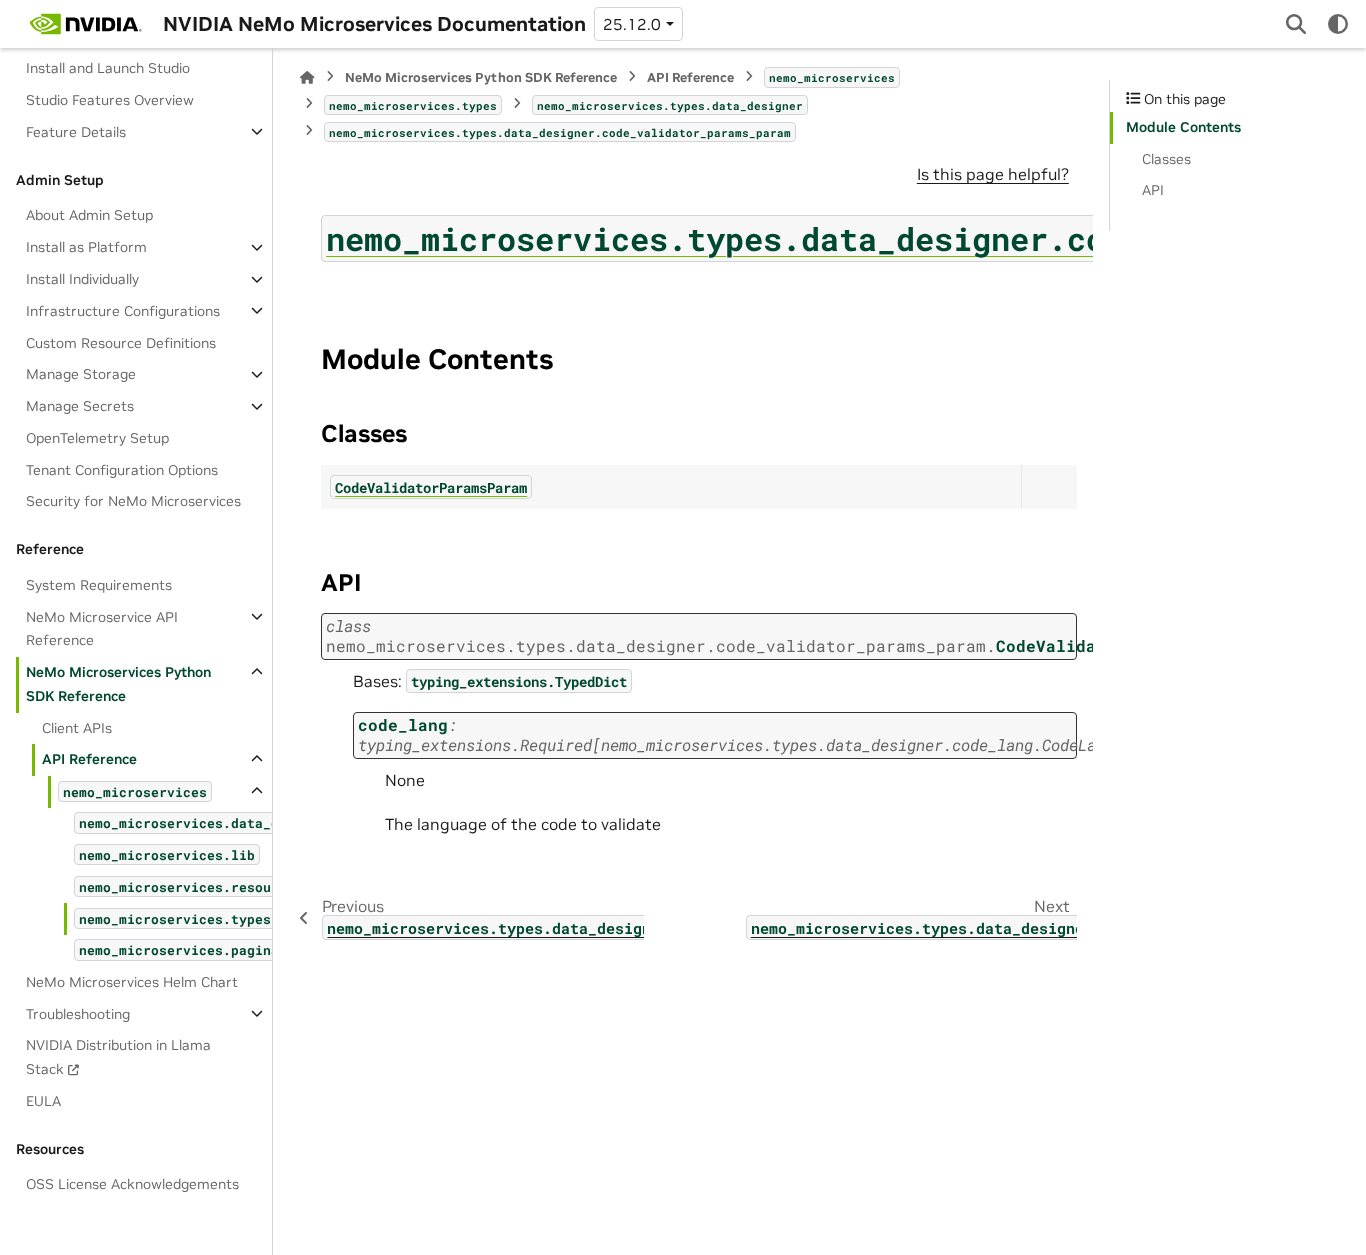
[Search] (1296, 24)
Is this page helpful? (993, 174)
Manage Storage (81, 374)
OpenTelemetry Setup (97, 437)
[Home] (307, 77)
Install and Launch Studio (108, 68)
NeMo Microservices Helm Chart (132, 981)
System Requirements (99, 584)
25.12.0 (632, 24)
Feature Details (76, 131)
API (1153, 190)
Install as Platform (86, 247)
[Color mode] (1338, 24)
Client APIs (77, 727)
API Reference (89, 759)
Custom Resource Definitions (121, 342)
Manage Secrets (80, 406)
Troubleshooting (78, 1013)
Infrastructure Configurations (123, 310)
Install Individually (82, 279)
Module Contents (1183, 127)
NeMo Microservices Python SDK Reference (118, 684)
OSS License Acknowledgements (132, 1184)
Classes (1166, 159)
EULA (43, 1100)
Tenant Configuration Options (122, 469)
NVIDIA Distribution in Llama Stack (118, 1057)
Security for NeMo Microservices (133, 501)
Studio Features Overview (110, 100)
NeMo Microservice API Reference (102, 628)
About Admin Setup (89, 215)
